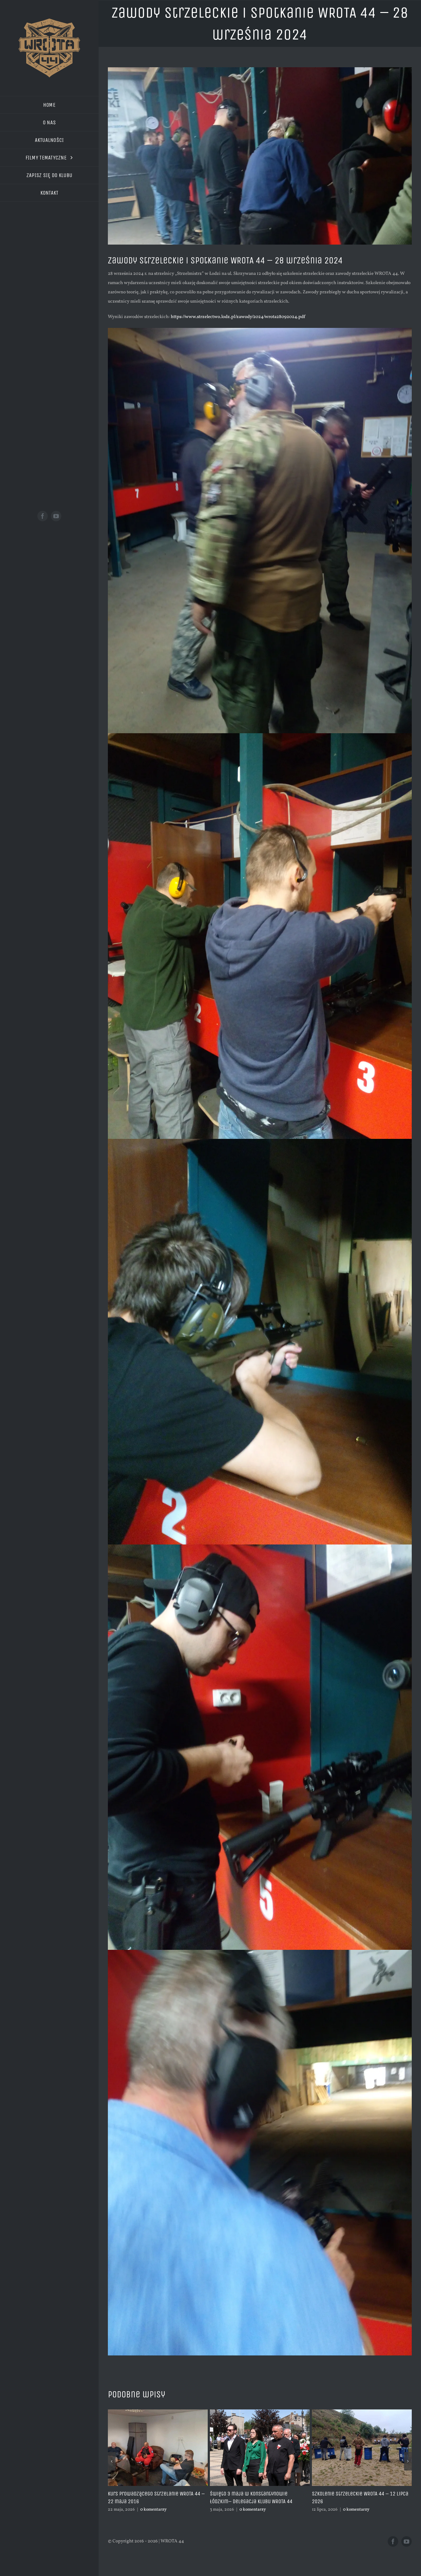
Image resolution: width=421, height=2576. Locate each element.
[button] (112, 2465)
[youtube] (56, 516)
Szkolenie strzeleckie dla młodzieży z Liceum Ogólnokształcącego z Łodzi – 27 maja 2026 (358, 2502)
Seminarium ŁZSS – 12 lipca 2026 (248, 2494)
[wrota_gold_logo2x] (49, 21)
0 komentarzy (152, 2510)
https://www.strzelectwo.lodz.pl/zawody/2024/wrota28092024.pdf (238, 317)
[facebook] (43, 516)
